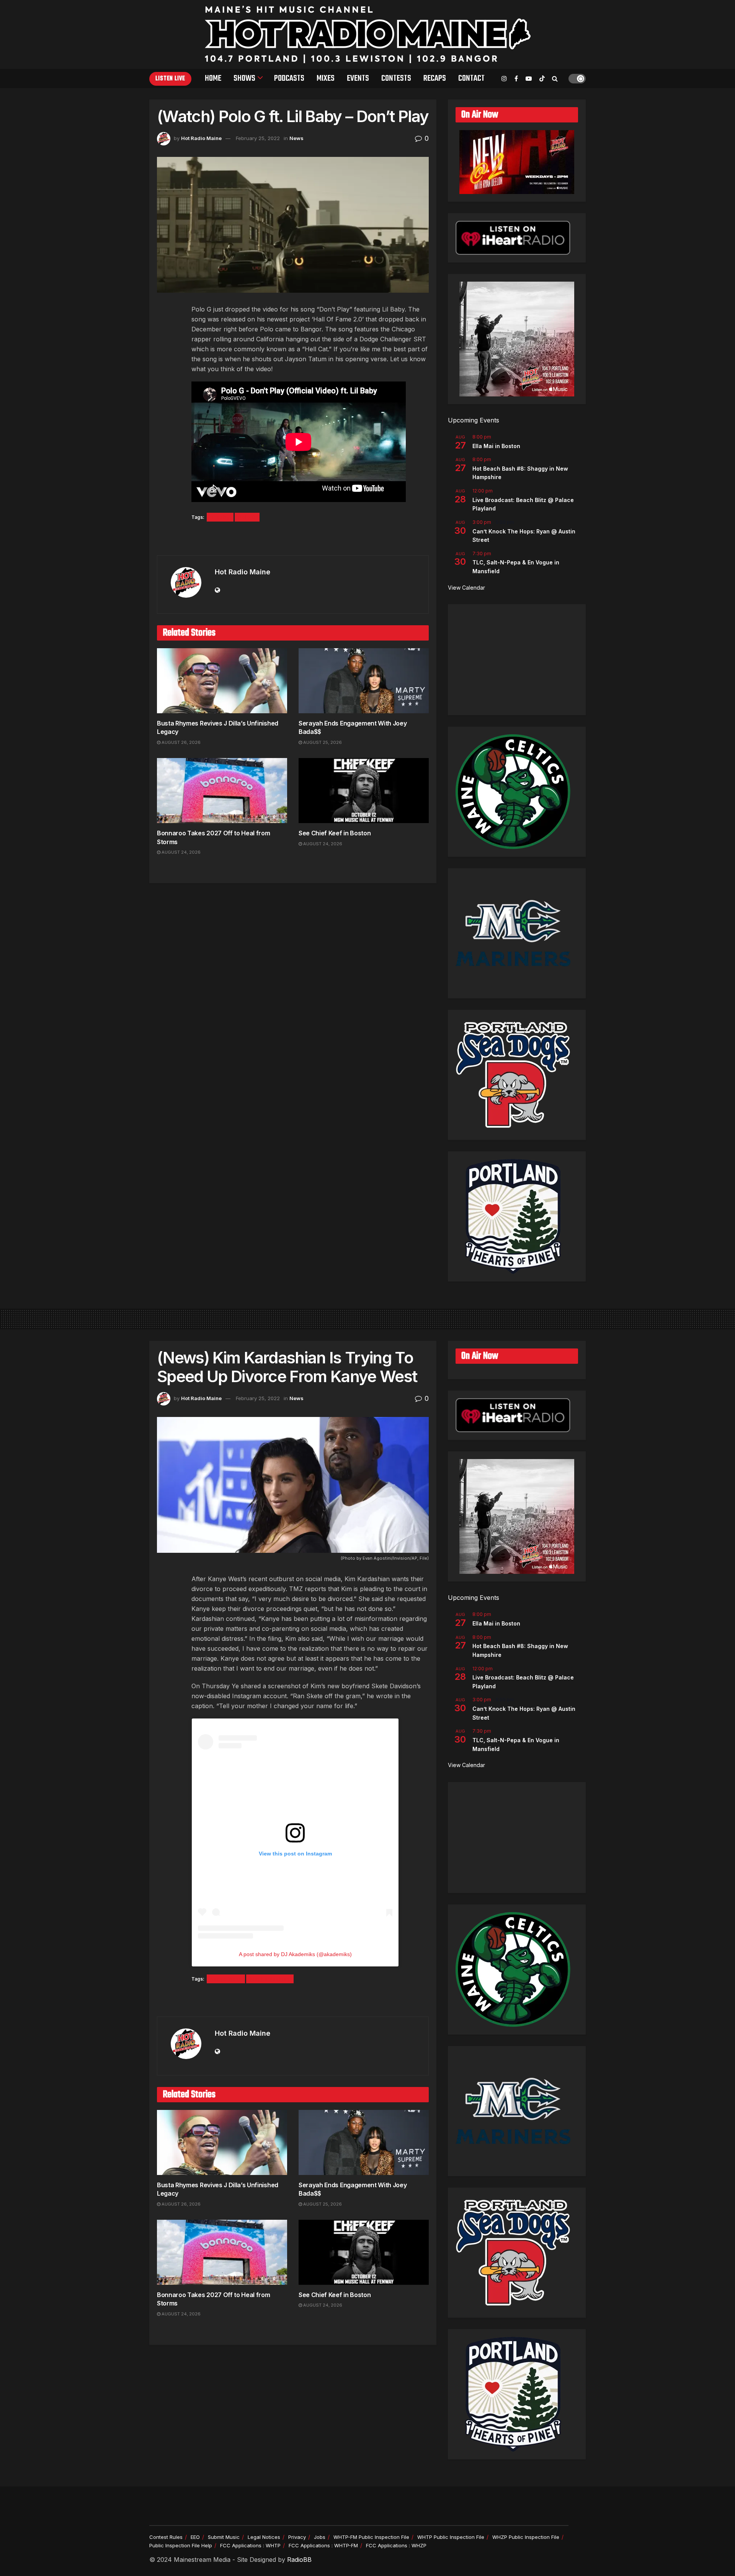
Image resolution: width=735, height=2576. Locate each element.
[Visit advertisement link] (293, 539)
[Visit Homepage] (368, 34)
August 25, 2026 (322, 742)
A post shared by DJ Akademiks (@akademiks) (295, 1954)
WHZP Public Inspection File (526, 2537)
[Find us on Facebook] (516, 79)
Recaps (435, 78)
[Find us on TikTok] (542, 79)
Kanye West (226, 1979)
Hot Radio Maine (201, 138)
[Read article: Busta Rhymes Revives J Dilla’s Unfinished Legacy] (222, 681)
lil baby (220, 517)
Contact (471, 78)
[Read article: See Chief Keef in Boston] (364, 791)
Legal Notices (264, 2537)
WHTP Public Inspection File (451, 2537)
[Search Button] (555, 78)
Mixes (326, 78)
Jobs (320, 2537)
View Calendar (466, 588)
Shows (244, 78)
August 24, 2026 (180, 852)
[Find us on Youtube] (529, 79)
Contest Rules (166, 2537)
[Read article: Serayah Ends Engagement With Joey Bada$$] (364, 681)
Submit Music (224, 2537)
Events (358, 78)
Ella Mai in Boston (496, 446)
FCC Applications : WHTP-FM (323, 2545)
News (296, 138)
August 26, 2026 (180, 742)
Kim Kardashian (270, 1979)
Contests (396, 78)
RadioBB (299, 2560)
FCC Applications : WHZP (396, 2545)
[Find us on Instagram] (504, 79)
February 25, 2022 (258, 138)
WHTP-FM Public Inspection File (371, 2537)
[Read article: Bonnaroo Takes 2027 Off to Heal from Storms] (222, 791)
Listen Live (170, 79)
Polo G (247, 517)
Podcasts (289, 78)
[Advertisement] (517, 660)
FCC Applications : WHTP (250, 2545)
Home (213, 78)
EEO (195, 2537)
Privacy (297, 2537)
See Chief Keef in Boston (335, 833)
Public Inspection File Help (181, 2545)
